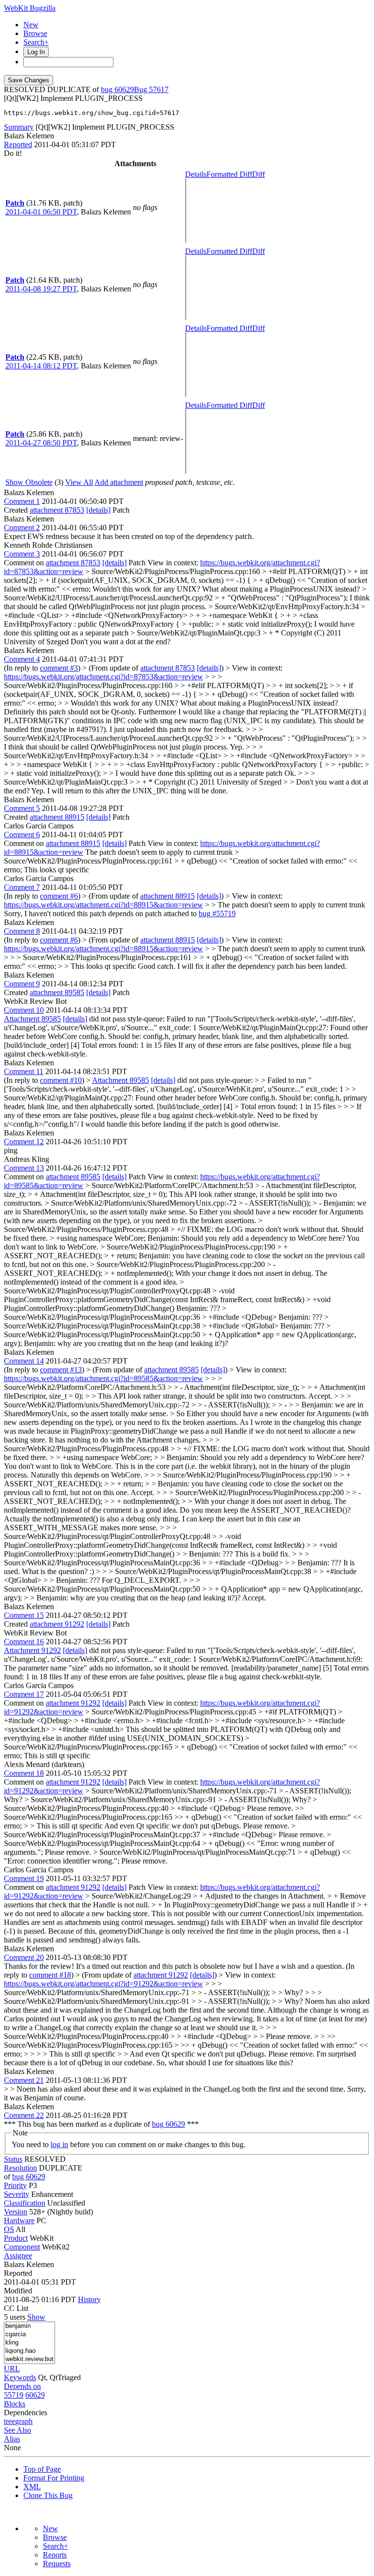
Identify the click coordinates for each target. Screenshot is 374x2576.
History (89, 2299)
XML (32, 2487)
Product (16, 2238)
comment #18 (50, 1975)
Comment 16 (24, 1642)
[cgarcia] (29, 2335)
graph (24, 2421)
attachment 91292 (57, 1624)
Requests (57, 2564)
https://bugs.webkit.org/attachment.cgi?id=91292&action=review (103, 1984)
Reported (18, 144)
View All (79, 482)
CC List (16, 2308)
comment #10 (61, 1080)
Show (36, 2317)
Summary (19, 127)
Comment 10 (24, 1010)
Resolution (20, 2168)
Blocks (15, 2404)
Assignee (18, 2256)
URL (12, 2369)
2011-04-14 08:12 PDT (41, 366)
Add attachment (119, 482)
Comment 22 (24, 2115)
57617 (159, 89)
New (31, 25)
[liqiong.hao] (29, 2351)
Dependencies (26, 2413)
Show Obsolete (29, 482)
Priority (15, 2185)
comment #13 (61, 1370)
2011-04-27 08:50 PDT (41, 443)
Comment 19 (24, 1878)
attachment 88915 (57, 817)
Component (22, 2247)
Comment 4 (22, 659)
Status (13, 2159)
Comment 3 (22, 554)
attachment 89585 (57, 992)
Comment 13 (24, 1168)
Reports (55, 2555)
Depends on (22, 2386)
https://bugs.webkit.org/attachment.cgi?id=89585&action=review (103, 1378)
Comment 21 (24, 2080)
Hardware (19, 2220)
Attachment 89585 (32, 1019)
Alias (12, 2439)
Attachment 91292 (32, 1650)
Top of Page (42, 2469)
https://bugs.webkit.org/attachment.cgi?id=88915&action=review (103, 905)
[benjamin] (29, 2326)
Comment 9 (22, 984)
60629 (35, 2395)
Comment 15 (24, 1615)
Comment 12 (24, 1142)
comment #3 (59, 668)
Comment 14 (24, 1361)
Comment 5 (22, 808)
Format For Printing (54, 2478)
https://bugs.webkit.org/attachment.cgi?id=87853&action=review (103, 677)
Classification (25, 2203)
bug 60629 (117, 89)
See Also (18, 2430)
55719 (14, 2395)
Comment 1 (22, 501)
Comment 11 (24, 1071)
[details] (98, 510)
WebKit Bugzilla (30, 8)
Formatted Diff (229, 174)
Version (16, 2212)
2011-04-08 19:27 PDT (41, 289)
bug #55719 (217, 913)
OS (9, 2229)
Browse (35, 33)
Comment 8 (22, 931)
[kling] (29, 2343)
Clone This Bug (48, 2495)
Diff (259, 174)
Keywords (20, 2377)
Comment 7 (22, 887)
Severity (17, 2194)
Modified (18, 2291)
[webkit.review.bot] (29, 2359)
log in (59, 2144)
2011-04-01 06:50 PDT (41, 212)
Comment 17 (24, 1694)
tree (9, 2421)
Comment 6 (22, 835)
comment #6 (59, 896)
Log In (36, 52)
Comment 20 (24, 1957)
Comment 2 (22, 528)
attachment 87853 (57, 510)
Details (196, 174)
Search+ (36, 42)
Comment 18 (24, 1773)
